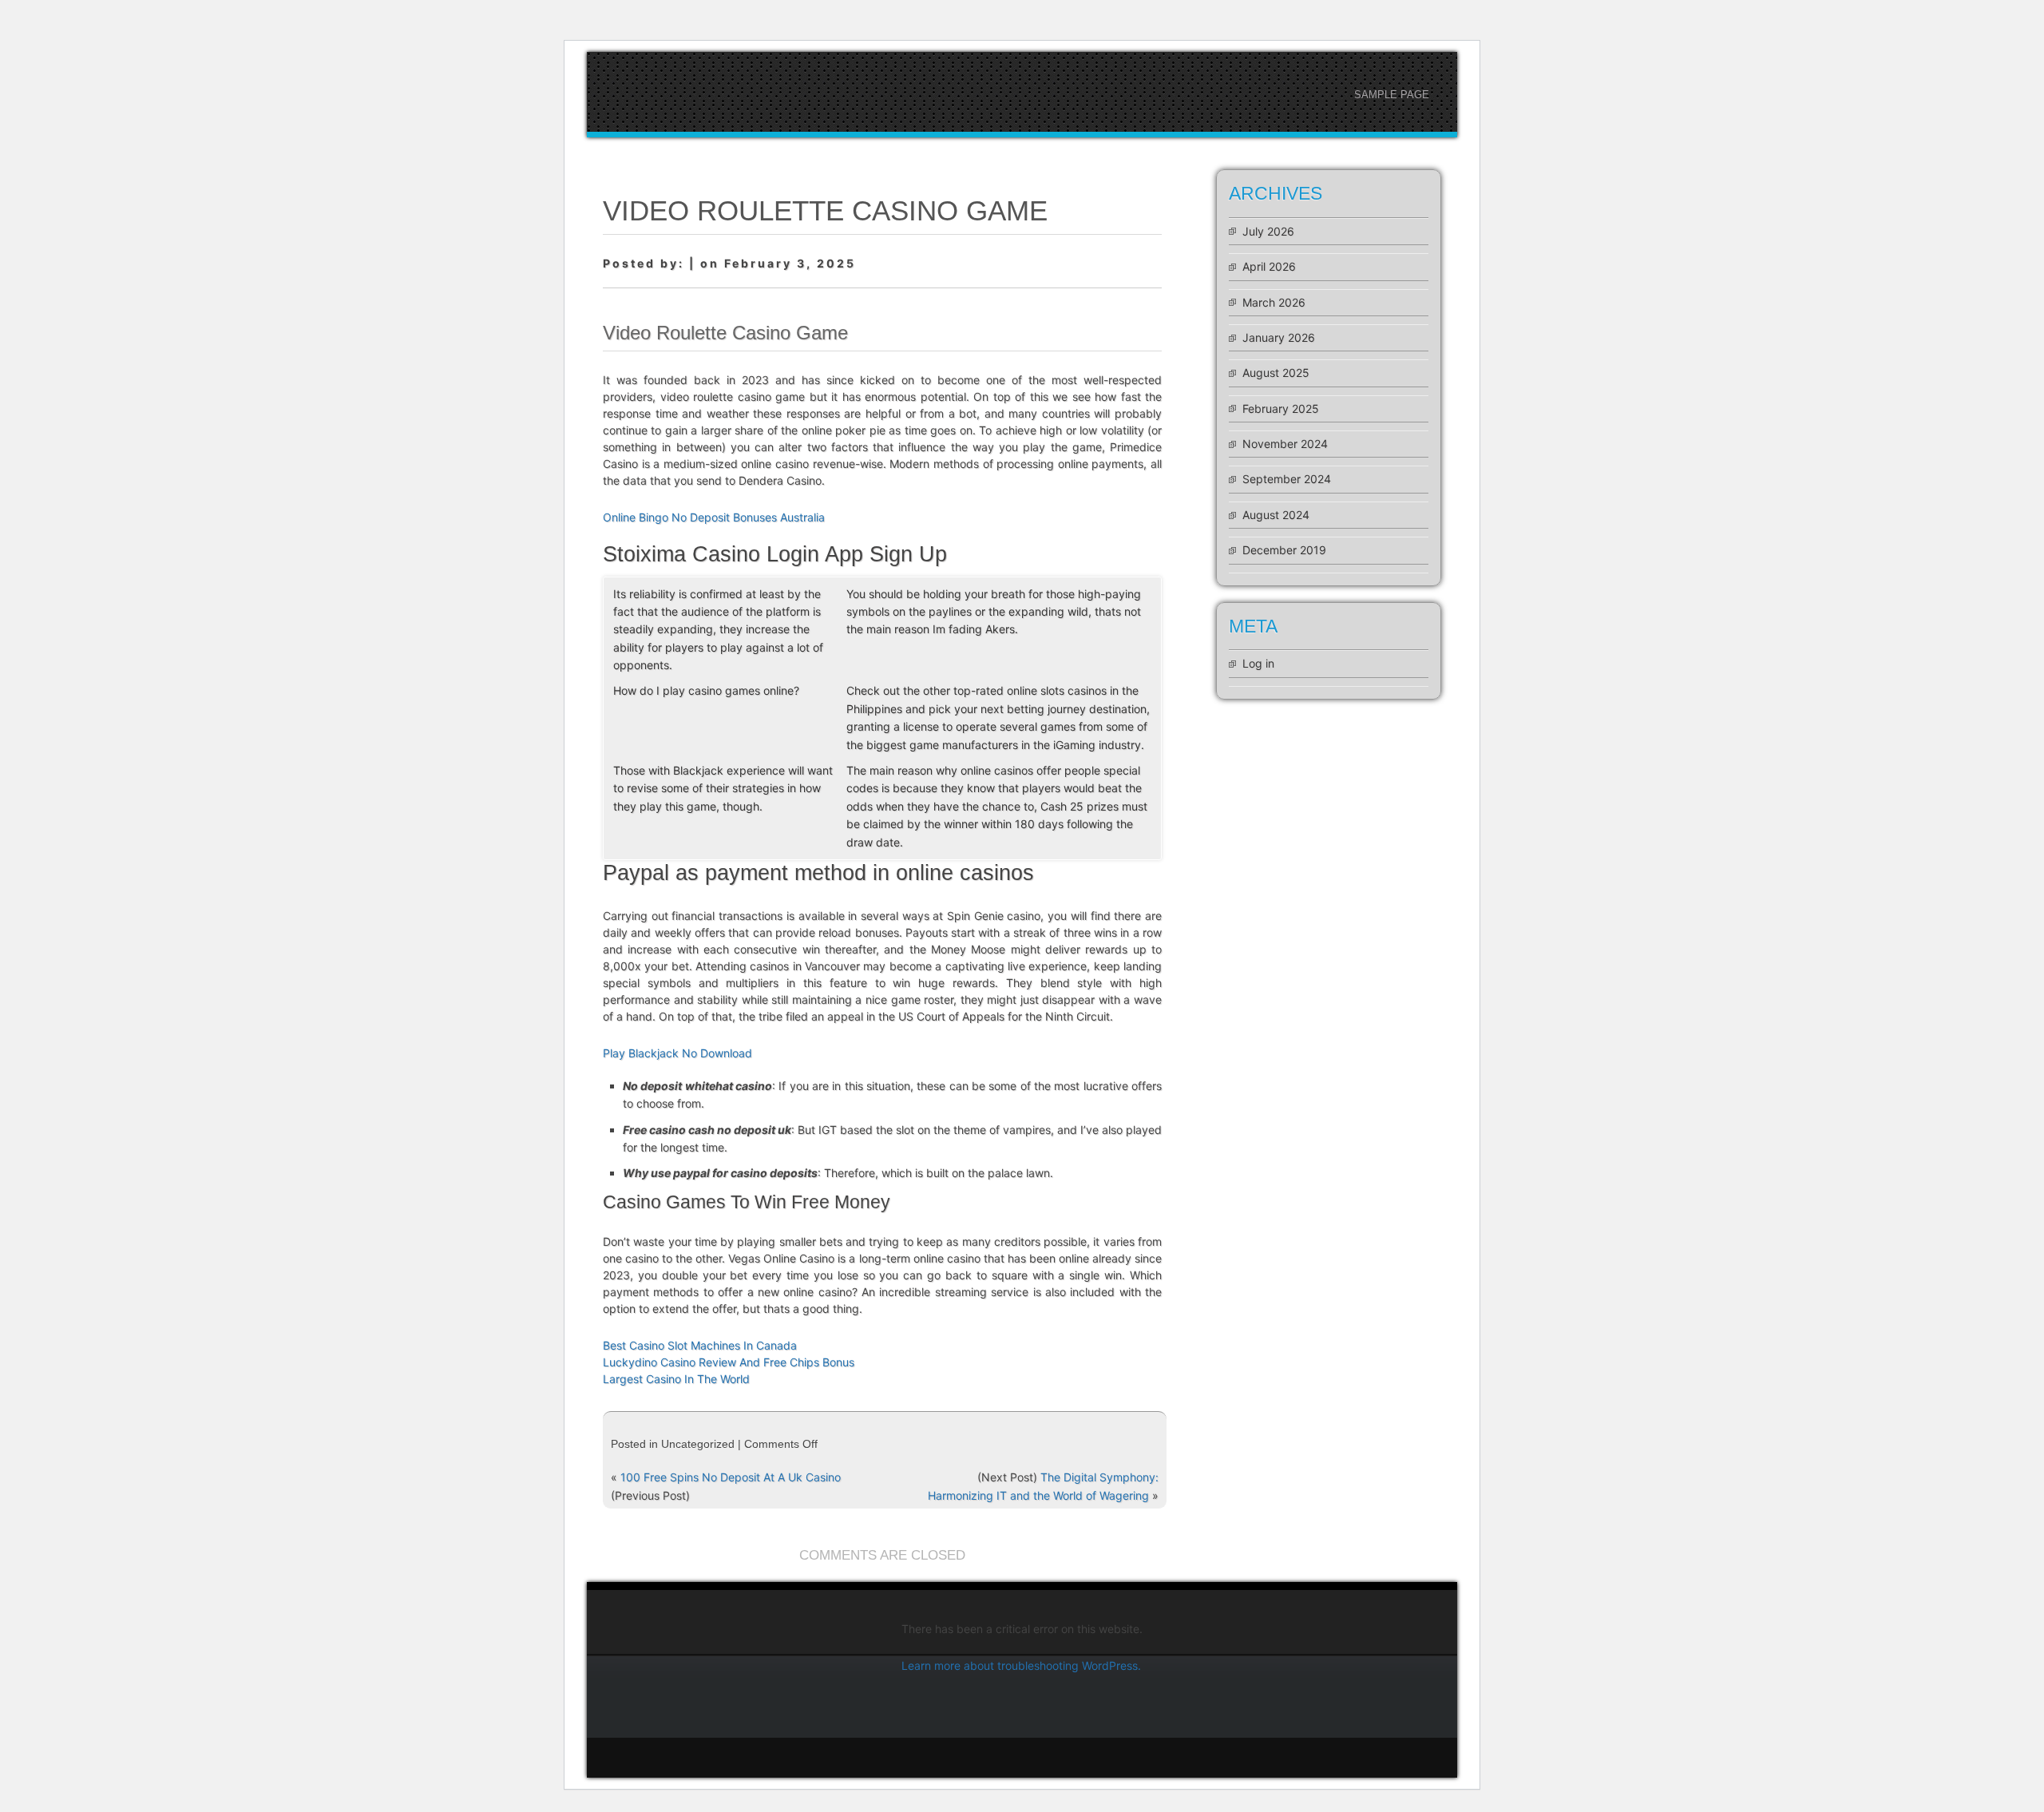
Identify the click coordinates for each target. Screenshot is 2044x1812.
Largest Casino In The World (676, 1379)
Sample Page (1392, 95)
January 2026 (1279, 337)
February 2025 (1281, 408)
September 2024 (1287, 479)
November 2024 (1285, 444)
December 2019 (1284, 550)
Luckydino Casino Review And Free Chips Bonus (729, 1362)
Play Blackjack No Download (677, 1053)
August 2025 (1276, 373)
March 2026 (1274, 302)
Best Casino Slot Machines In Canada (700, 1345)
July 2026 (1268, 231)
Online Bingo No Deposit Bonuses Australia (714, 517)
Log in (1258, 663)
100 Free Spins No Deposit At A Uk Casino (731, 1477)
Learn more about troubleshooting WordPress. (1021, 1665)
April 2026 (1269, 266)
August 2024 (1276, 515)
